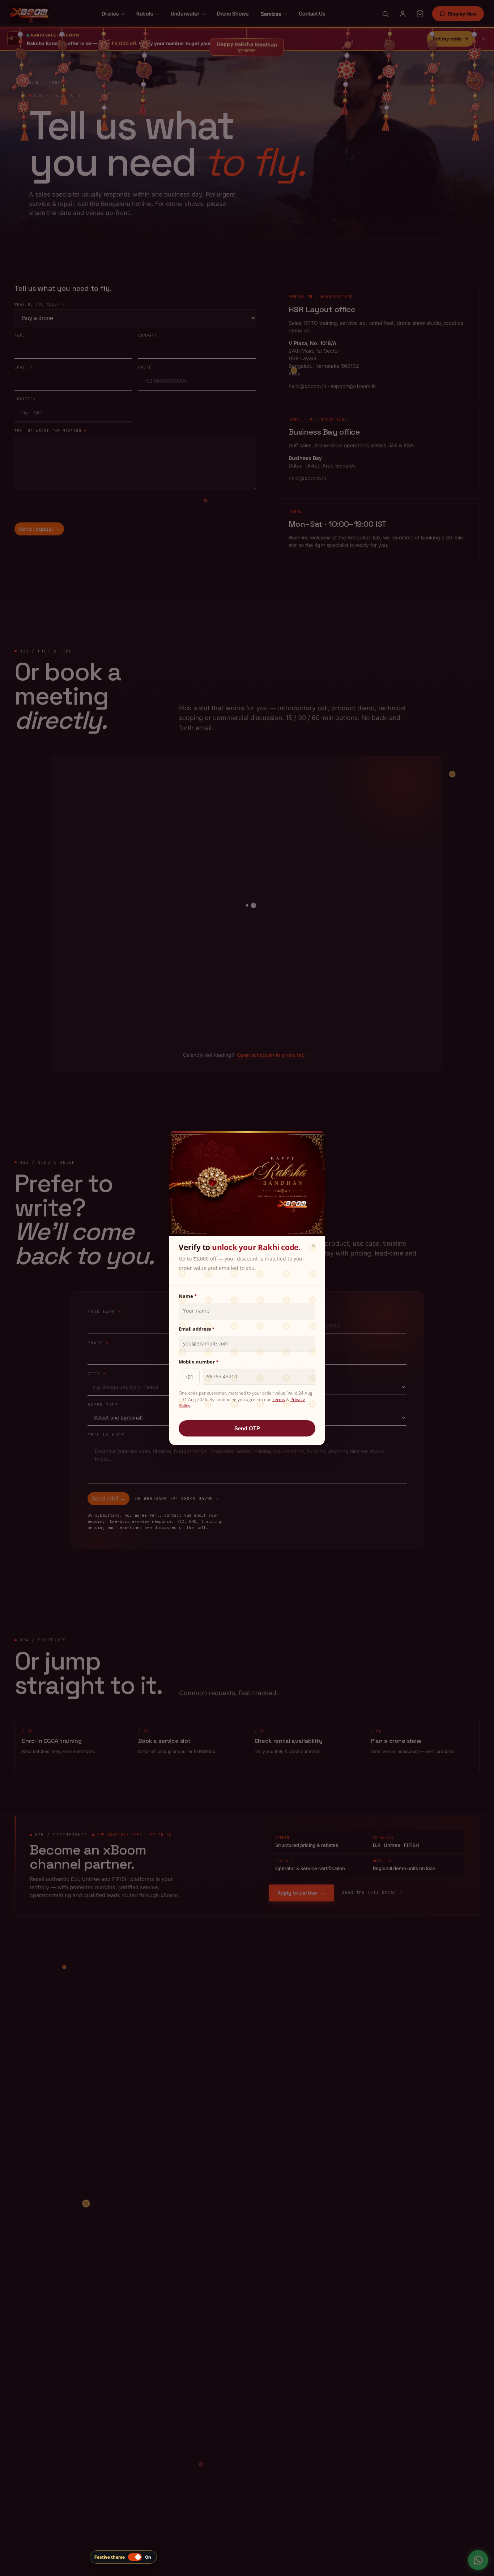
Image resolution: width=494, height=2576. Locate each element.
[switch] (123, 2557)
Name (188, 1296)
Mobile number (199, 1362)
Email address (197, 1329)
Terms (278, 1399)
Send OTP (247, 1428)
